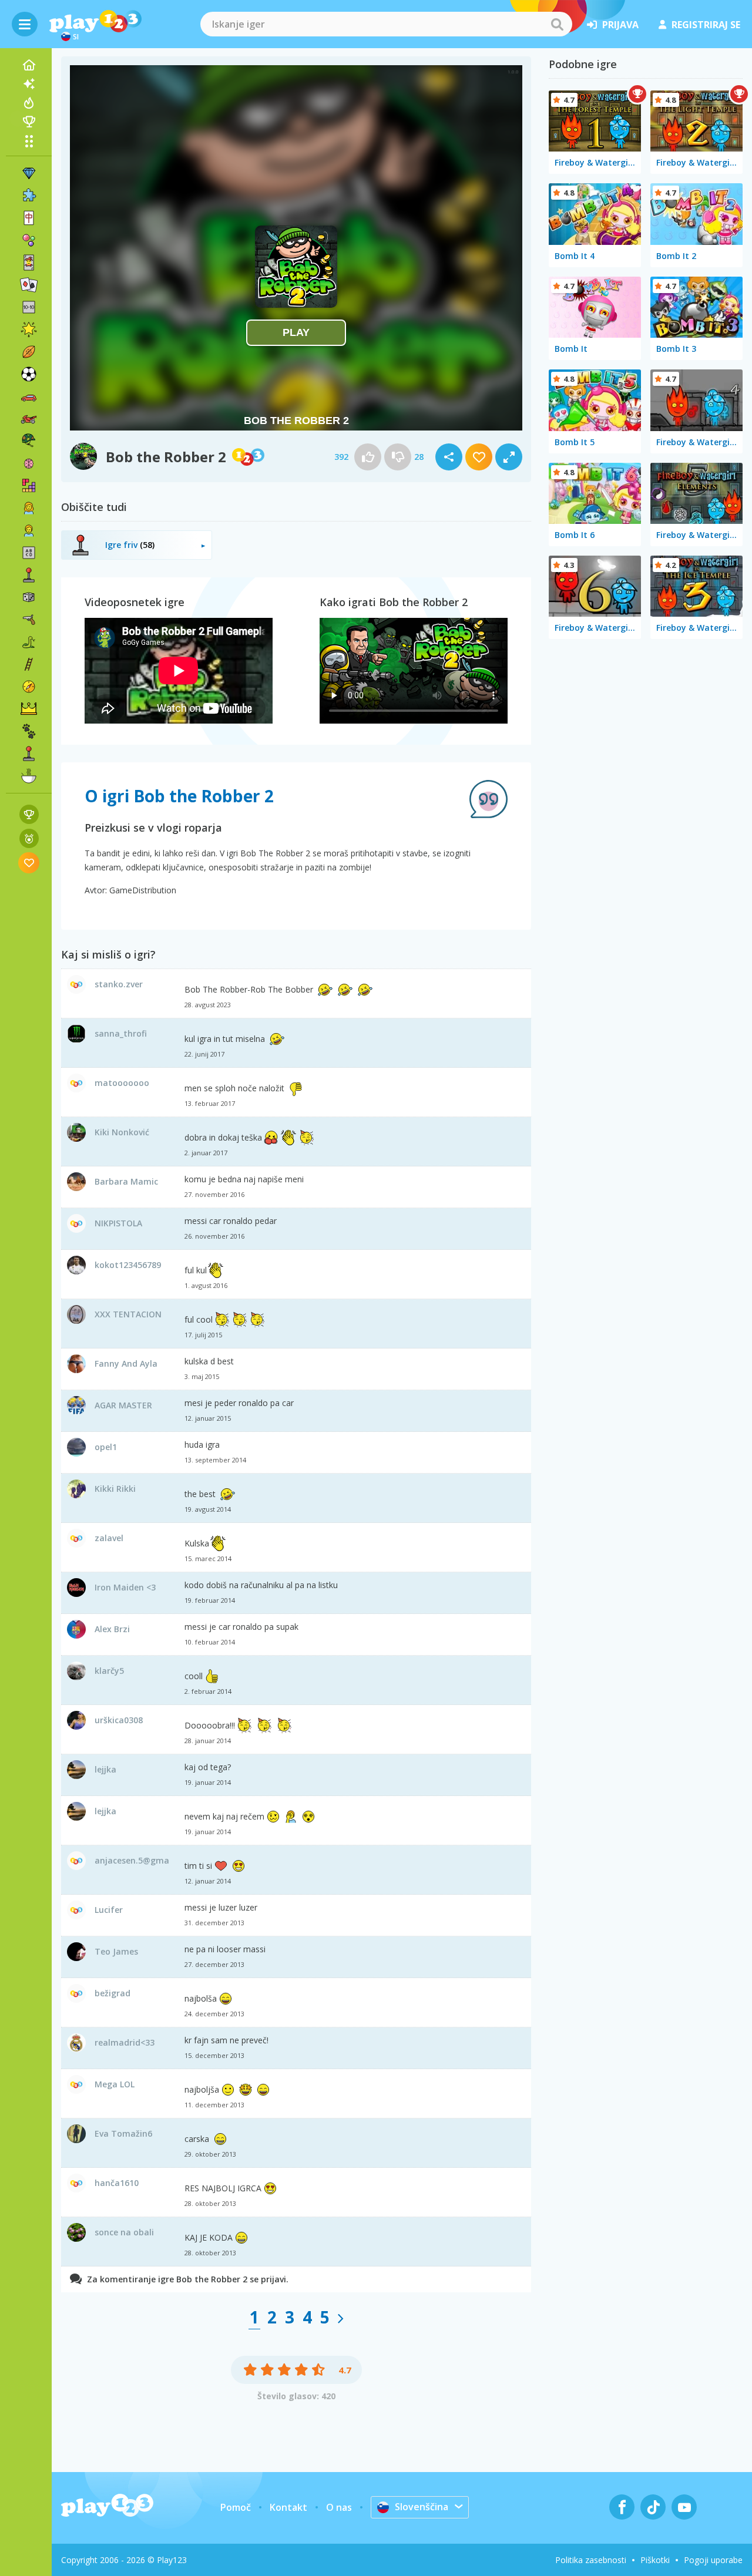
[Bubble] (29, 240)
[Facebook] (622, 2507)
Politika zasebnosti (591, 2560)
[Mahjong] (29, 218)
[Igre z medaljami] (29, 838)
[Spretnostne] (29, 664)
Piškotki (655, 2560)
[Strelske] (29, 620)
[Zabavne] (29, 329)
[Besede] (29, 553)
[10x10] (29, 307)
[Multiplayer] (29, 754)
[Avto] (29, 396)
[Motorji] (29, 419)
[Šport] (29, 352)
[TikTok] (653, 2507)
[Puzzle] (29, 196)
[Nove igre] (29, 84)
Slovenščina (422, 2507)
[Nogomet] (29, 374)
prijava (620, 25)
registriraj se (706, 25)
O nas (339, 2507)
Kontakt (288, 2507)
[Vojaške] (29, 441)
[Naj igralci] (29, 122)
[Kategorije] (29, 141)
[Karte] (29, 263)
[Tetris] (29, 486)
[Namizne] (29, 597)
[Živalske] (29, 731)
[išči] (557, 24)
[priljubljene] (29, 862)
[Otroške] (29, 530)
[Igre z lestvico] (29, 814)
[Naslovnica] (29, 65)
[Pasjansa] (29, 285)
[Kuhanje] (29, 776)
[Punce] (29, 508)
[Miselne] (29, 463)
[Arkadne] (29, 575)
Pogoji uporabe (713, 2560)
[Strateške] (29, 709)
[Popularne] (29, 103)
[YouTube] (684, 2507)
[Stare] (29, 642)
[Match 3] (29, 173)
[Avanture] (29, 687)
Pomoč (236, 2507)
